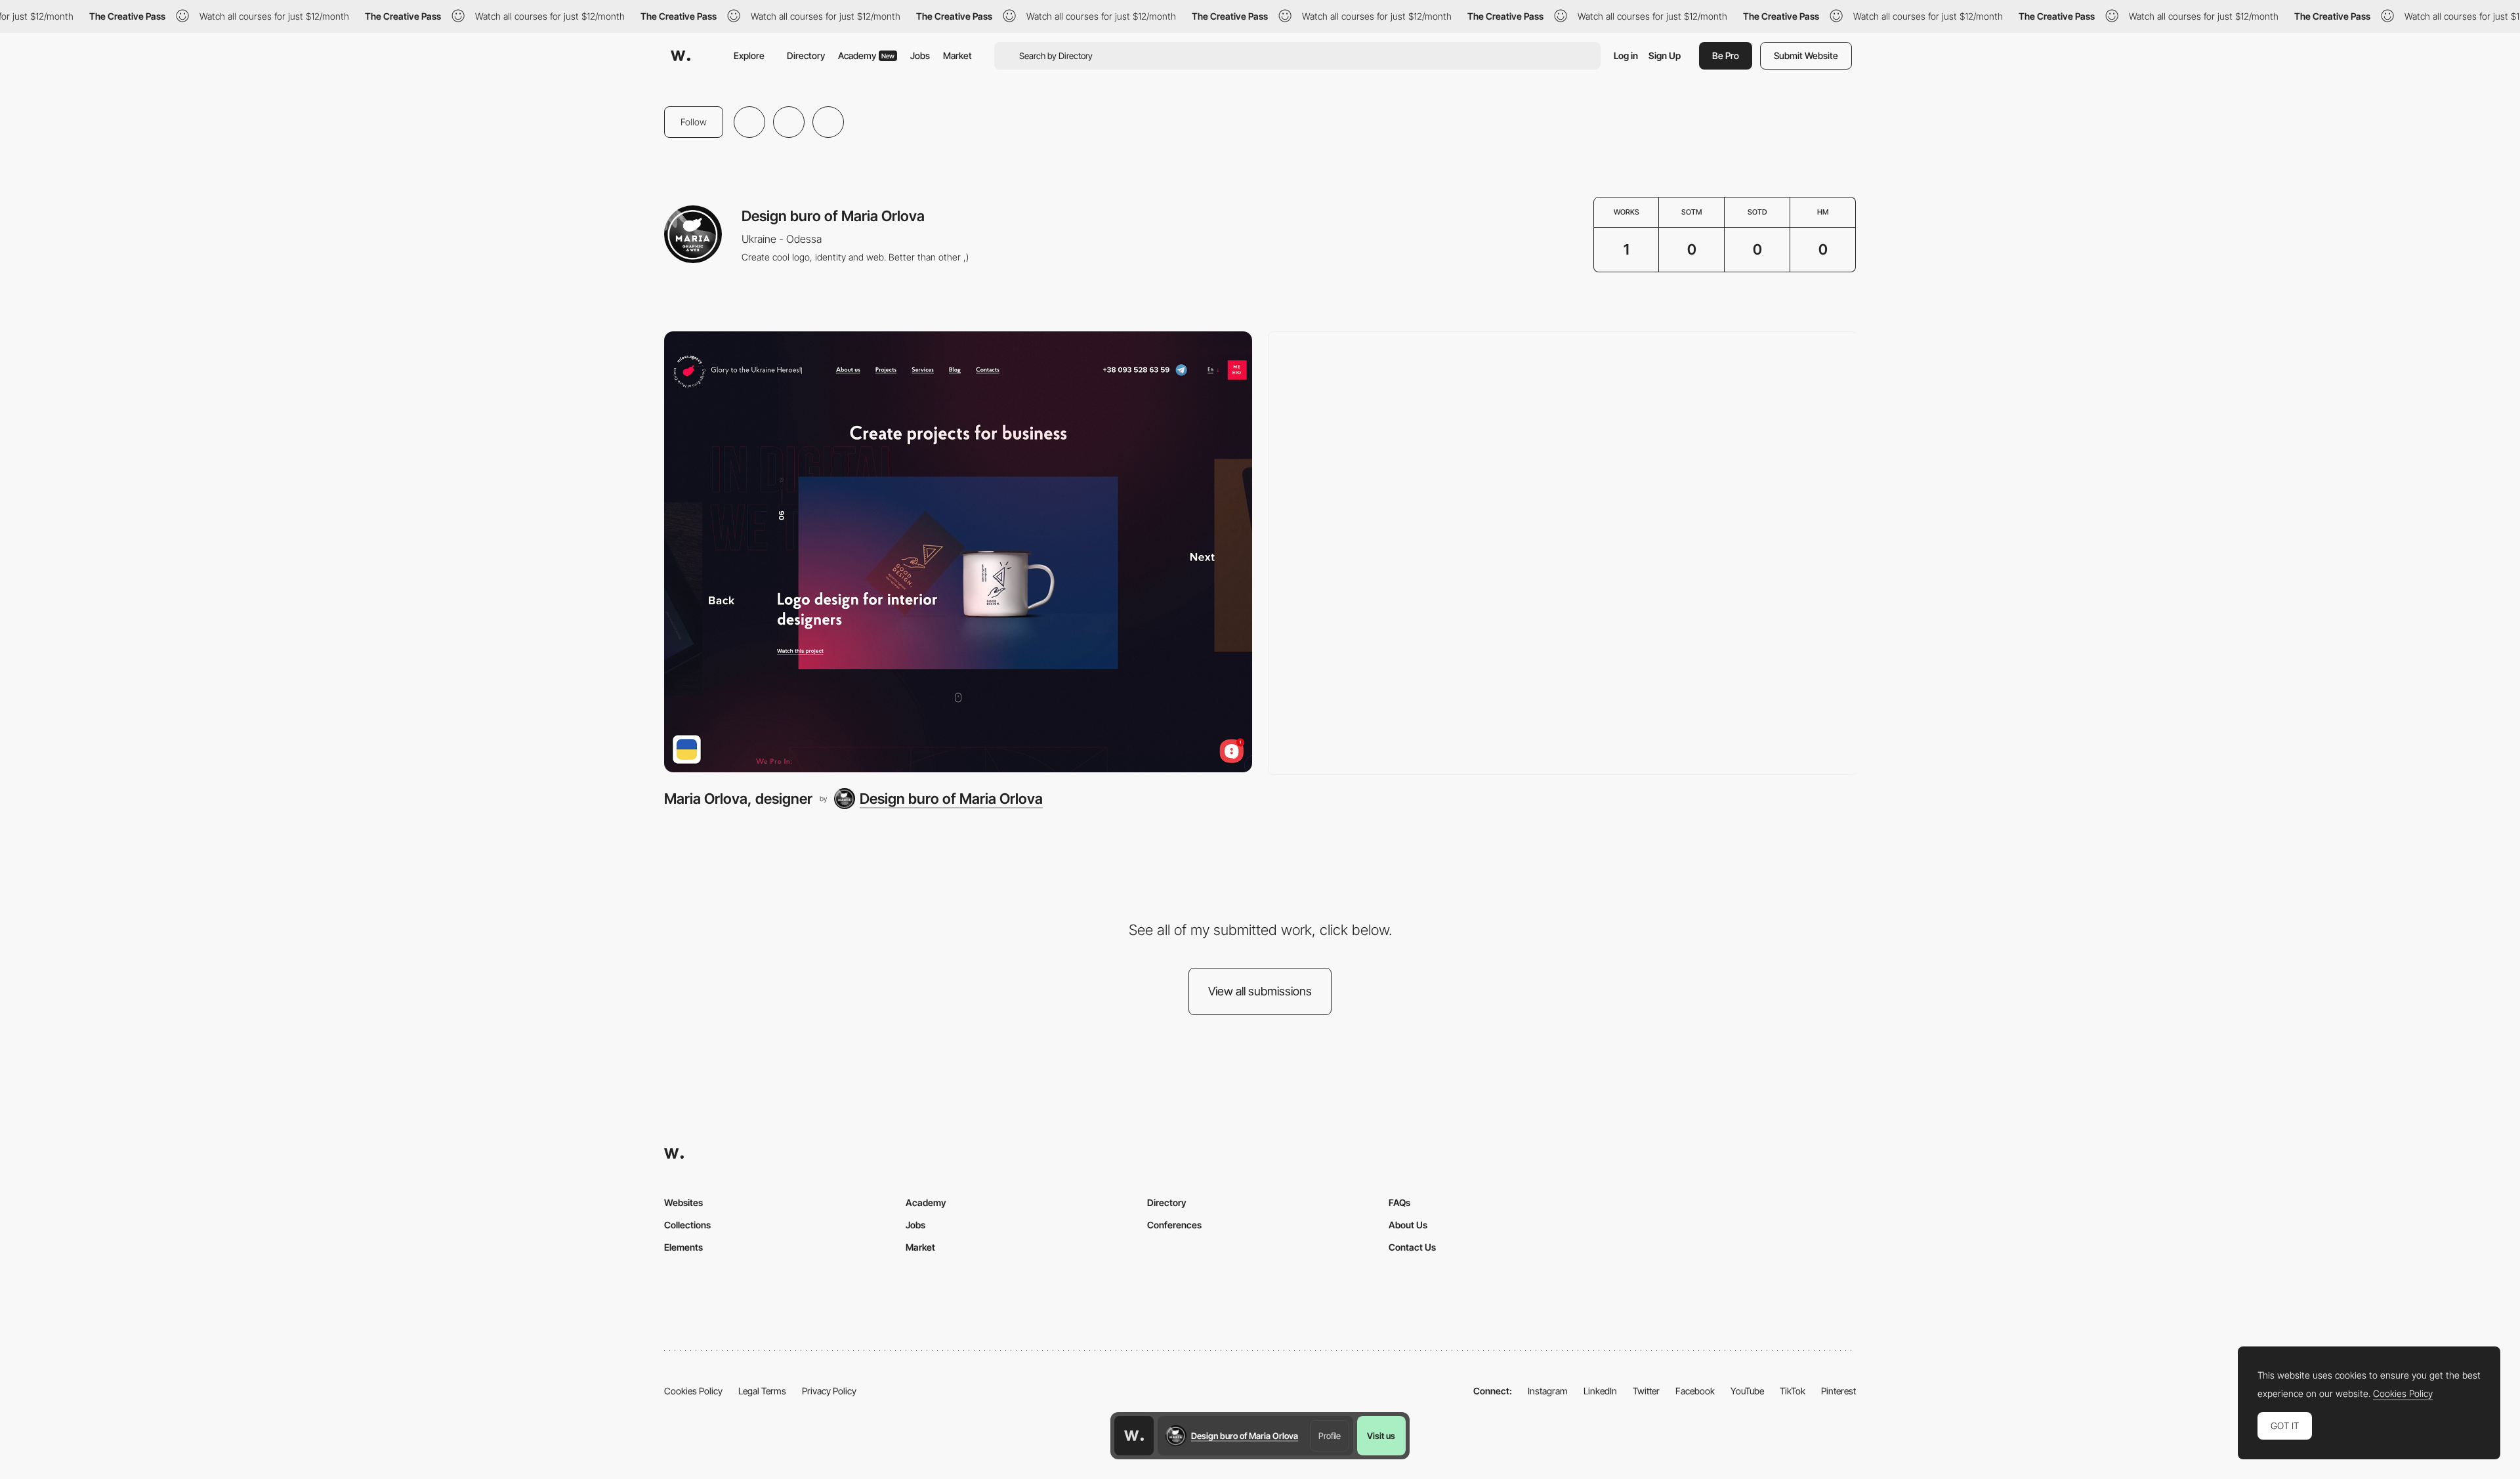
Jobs (920, 55)
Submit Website (1806, 55)
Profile (1330, 1436)
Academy (866, 55)
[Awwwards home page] (1134, 1436)
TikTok (1793, 1391)
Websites (683, 1202)
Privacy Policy (829, 1391)
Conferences (1174, 1225)
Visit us (1381, 1436)
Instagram (1548, 1391)
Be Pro (1726, 55)
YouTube (1747, 1391)
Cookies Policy (693, 1391)
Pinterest (1838, 1391)
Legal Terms (762, 1391)
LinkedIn (1600, 1391)
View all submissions (1260, 991)
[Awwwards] (681, 56)
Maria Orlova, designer (738, 799)
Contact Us (1412, 1247)
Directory (806, 55)
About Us (1408, 1225)
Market (957, 55)
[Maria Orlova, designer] (958, 552)
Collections (687, 1225)
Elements (683, 1247)
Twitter (1646, 1391)
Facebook (1695, 1391)
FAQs (1399, 1202)
